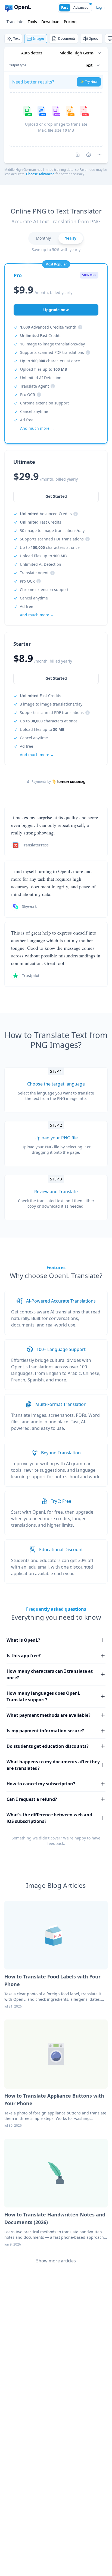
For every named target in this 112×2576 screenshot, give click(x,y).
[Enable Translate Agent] (89, 155)
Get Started (56, 678)
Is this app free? (24, 1656)
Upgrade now (56, 310)
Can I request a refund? (32, 1799)
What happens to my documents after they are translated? (53, 1765)
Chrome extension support (44, 403)
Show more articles (56, 2261)
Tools (32, 22)
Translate (15, 22)
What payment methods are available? (49, 1715)
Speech (95, 38)
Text (16, 38)
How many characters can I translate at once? (50, 1674)
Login (100, 7)
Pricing (70, 22)
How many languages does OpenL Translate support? (43, 1696)
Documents (67, 38)
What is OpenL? (23, 1640)
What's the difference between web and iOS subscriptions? (49, 1818)
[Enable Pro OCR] (78, 155)
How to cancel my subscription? (41, 1784)
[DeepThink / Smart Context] (99, 155)
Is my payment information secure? (45, 1731)
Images (39, 38)
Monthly (43, 238)
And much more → (37, 755)
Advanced (81, 7)
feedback (56, 1843)
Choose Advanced (40, 174)
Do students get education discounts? (48, 1746)
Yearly (71, 238)
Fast (65, 7)
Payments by (41, 782)
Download (50, 22)
